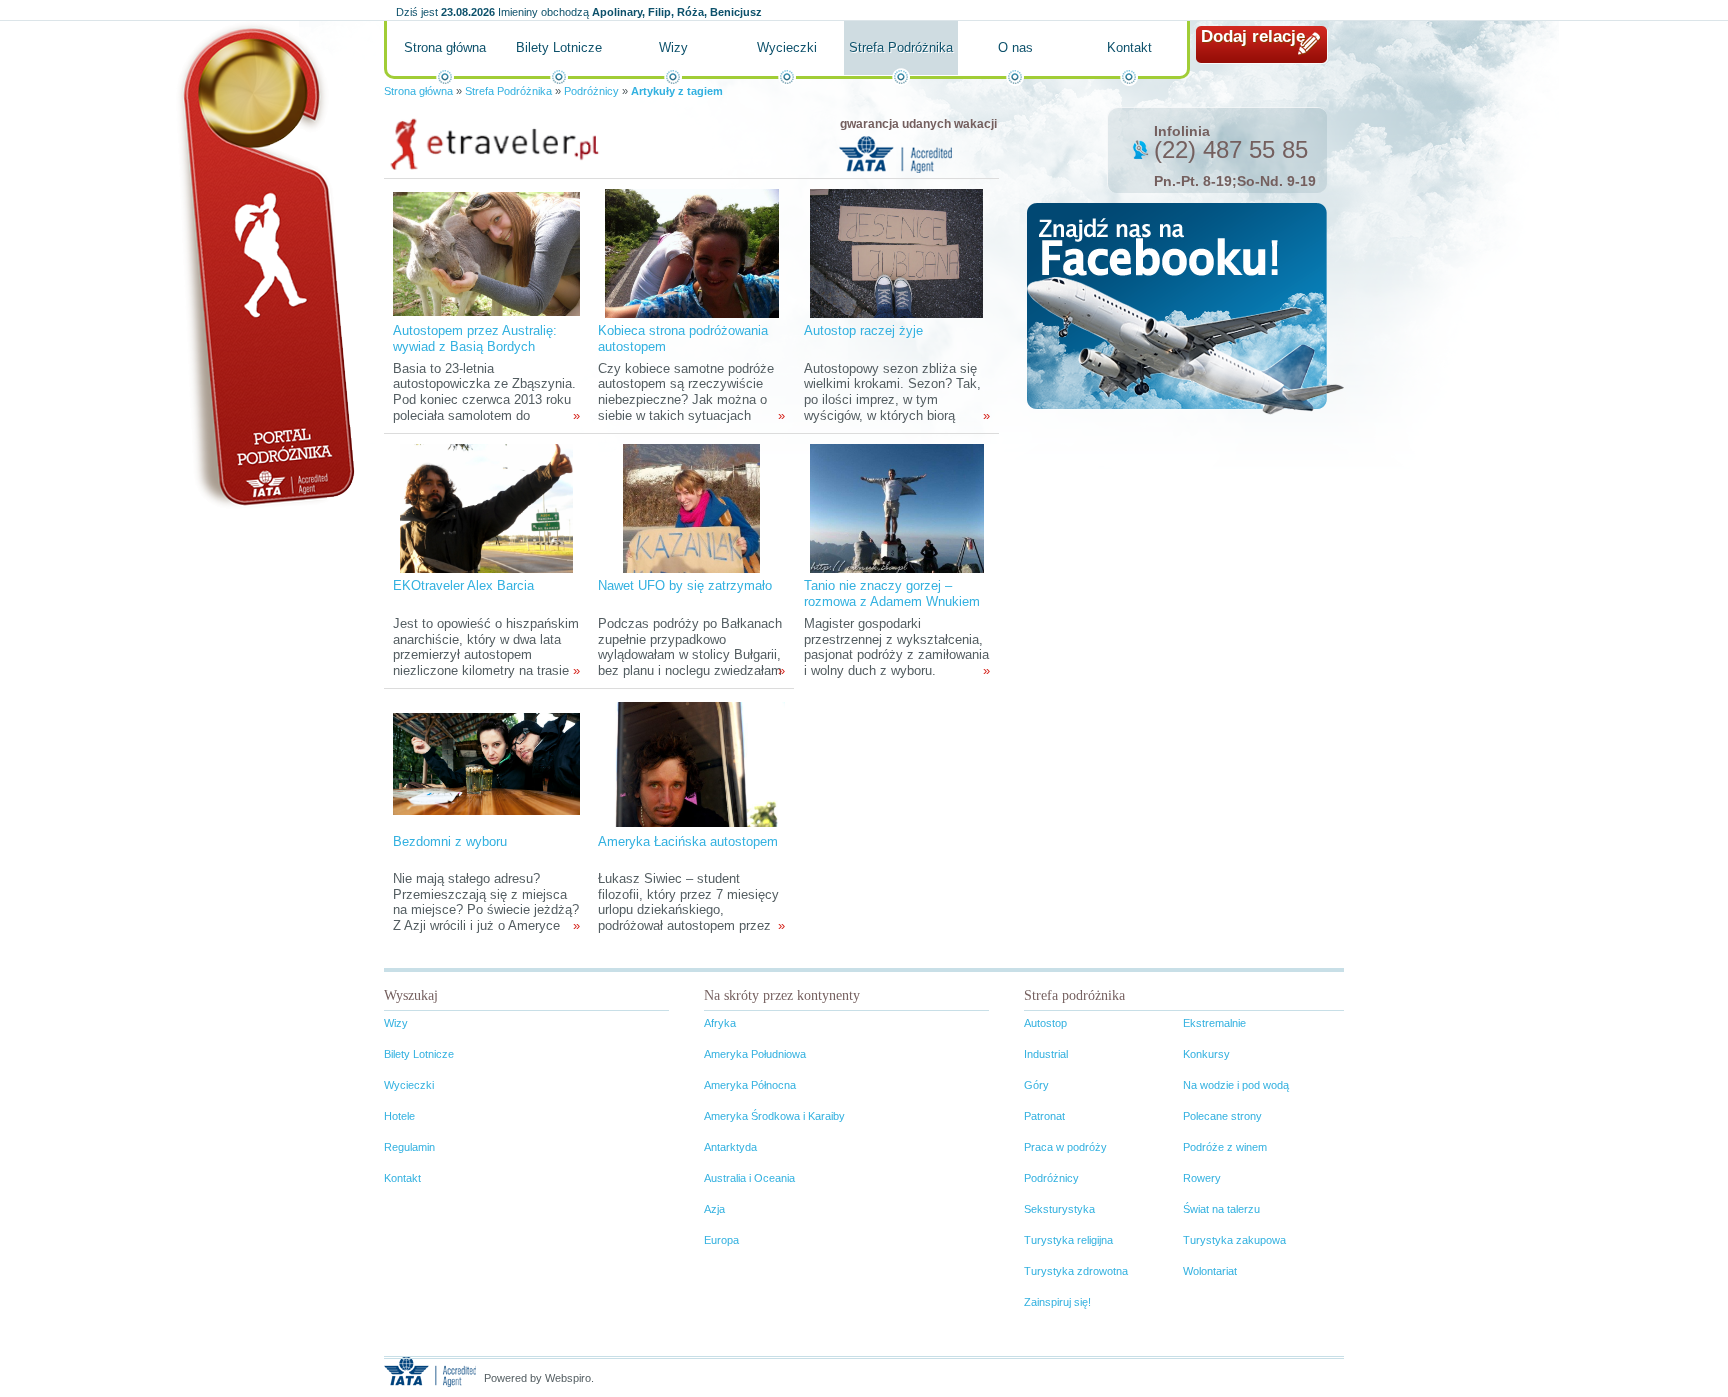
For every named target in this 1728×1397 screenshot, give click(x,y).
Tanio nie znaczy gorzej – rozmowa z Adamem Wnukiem (892, 593)
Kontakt (1129, 47)
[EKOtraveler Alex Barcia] (486, 507)
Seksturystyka (1059, 1209)
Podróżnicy (591, 91)
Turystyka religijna (1068, 1240)
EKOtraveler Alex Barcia (463, 585)
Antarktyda (730, 1147)
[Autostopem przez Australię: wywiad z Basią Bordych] (486, 252)
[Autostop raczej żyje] (896, 252)
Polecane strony (1222, 1116)
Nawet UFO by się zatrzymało (685, 585)
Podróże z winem (1225, 1147)
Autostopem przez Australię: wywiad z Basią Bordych (475, 338)
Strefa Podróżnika (901, 47)
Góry (1036, 1085)
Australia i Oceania (749, 1178)
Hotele (399, 1116)
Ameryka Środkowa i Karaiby (774, 1116)
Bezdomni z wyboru (450, 841)
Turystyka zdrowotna (1076, 1271)
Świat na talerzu (1221, 1209)
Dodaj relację (1253, 36)
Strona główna (445, 47)
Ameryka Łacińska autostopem (688, 841)
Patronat (1044, 1116)
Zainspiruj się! (1057, 1302)
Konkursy (1206, 1054)
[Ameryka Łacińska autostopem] (691, 763)
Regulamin (409, 1147)
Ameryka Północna (750, 1085)
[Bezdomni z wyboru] (486, 763)
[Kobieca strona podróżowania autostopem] (692, 252)
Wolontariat (1210, 1271)
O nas (1015, 47)
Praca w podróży (1065, 1147)
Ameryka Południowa (755, 1054)
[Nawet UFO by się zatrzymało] (691, 507)
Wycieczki (787, 47)
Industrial (1046, 1054)
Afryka (720, 1023)
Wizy (673, 47)
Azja (714, 1209)
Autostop (1045, 1023)
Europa (721, 1240)
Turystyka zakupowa (1234, 1240)
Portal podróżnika (265, 265)
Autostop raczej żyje (863, 330)
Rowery (1202, 1178)
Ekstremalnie (1214, 1023)
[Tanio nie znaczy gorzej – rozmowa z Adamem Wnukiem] (896, 507)
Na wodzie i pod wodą (1236, 1085)
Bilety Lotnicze (559, 47)
